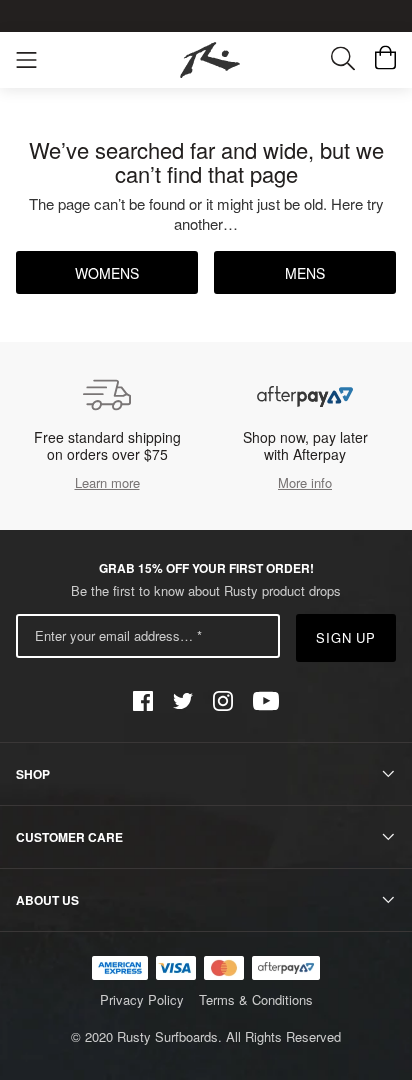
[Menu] (26, 60)
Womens (107, 273)
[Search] (353, 60)
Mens (305, 273)
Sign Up (346, 637)
